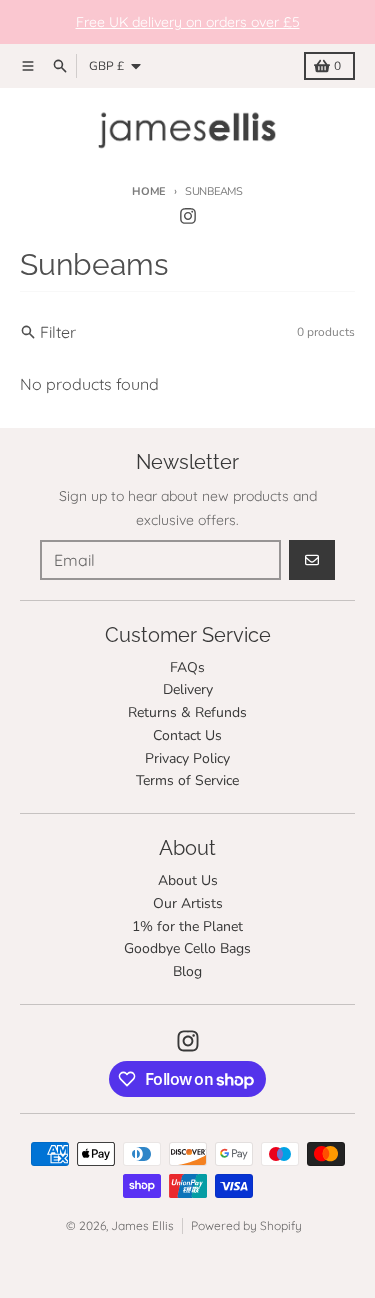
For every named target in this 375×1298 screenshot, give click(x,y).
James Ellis (142, 1225)
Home (149, 191)
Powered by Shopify (246, 1225)
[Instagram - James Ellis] (188, 216)
